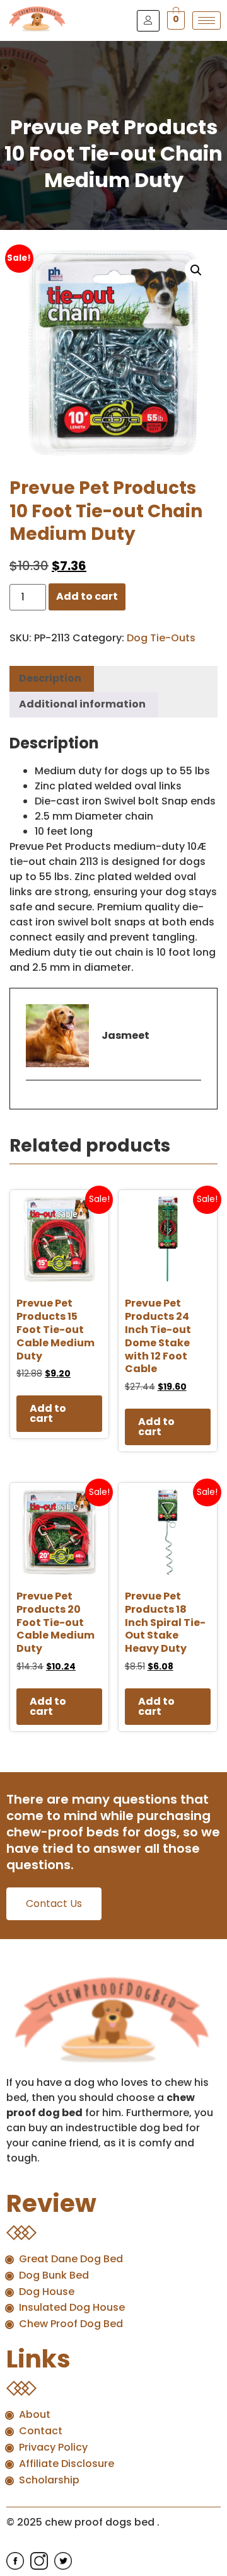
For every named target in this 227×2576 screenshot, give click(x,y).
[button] (196, 270)
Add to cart (87, 596)
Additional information (82, 704)
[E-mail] (34, 1102)
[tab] (50, 679)
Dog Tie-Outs (161, 638)
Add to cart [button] (48, 1413)
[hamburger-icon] (207, 20)
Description (50, 678)
